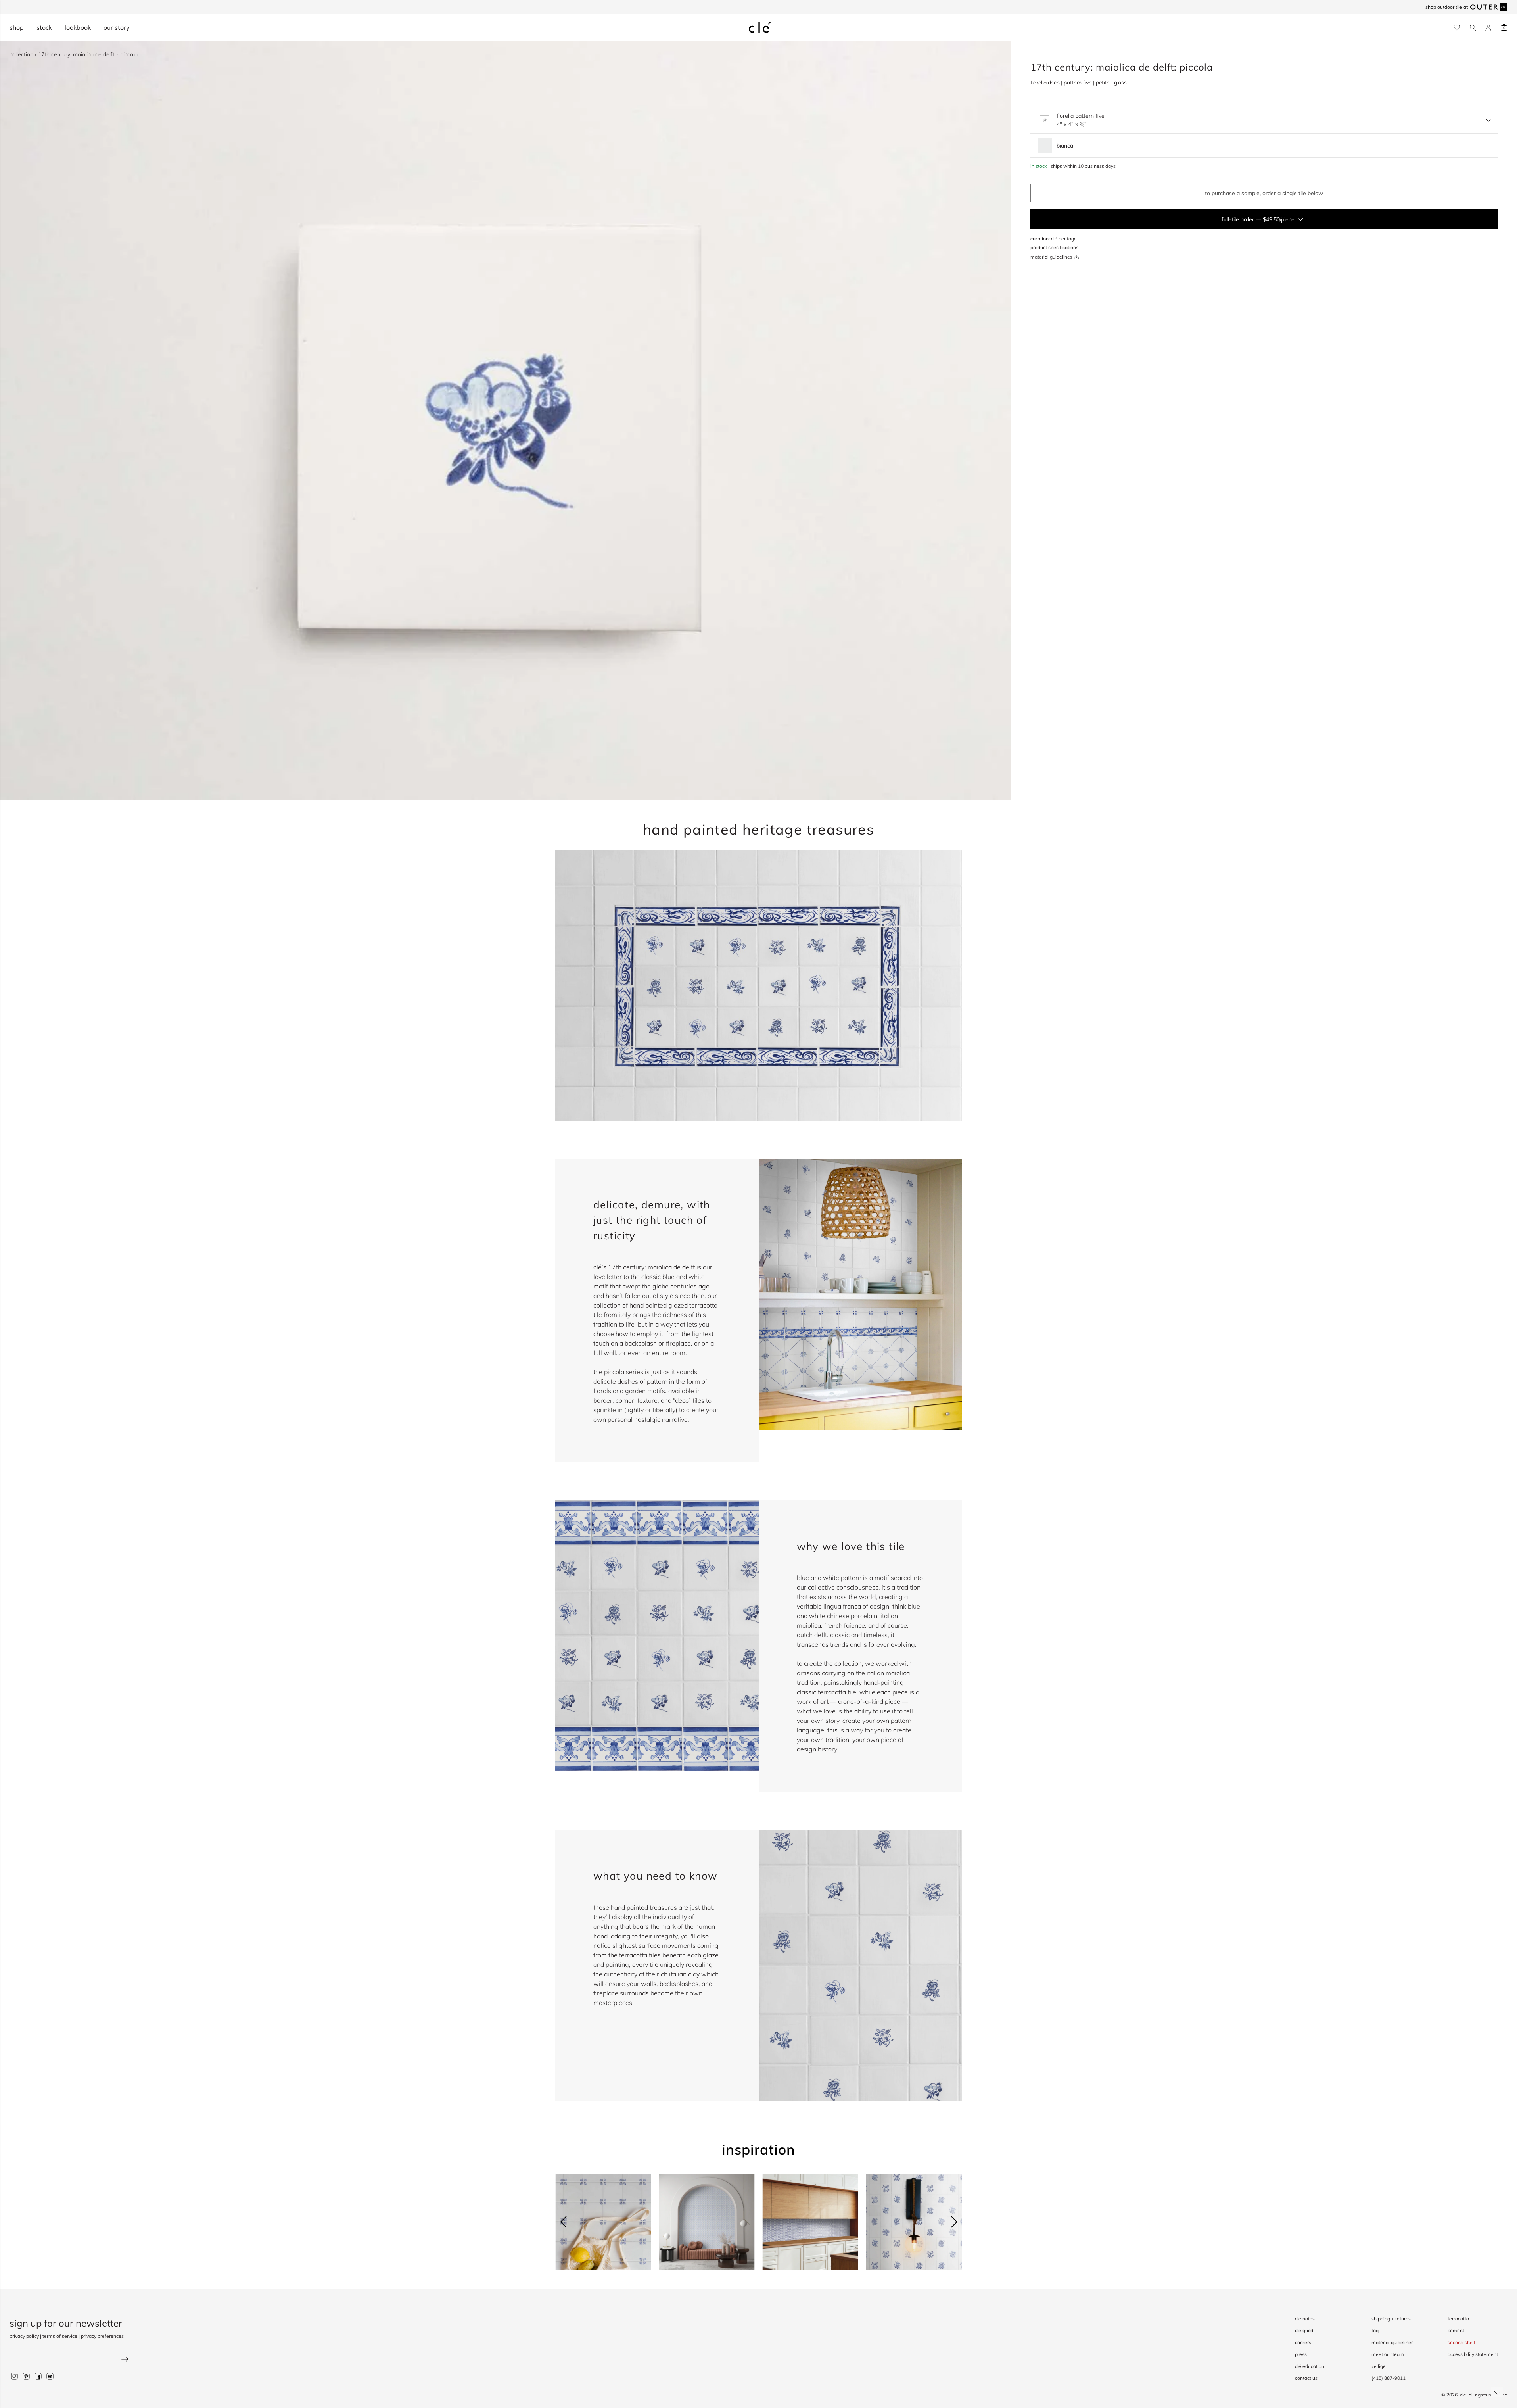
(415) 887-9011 (1389, 2378)
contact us (1306, 2378)
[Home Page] (760, 27)
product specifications (1054, 247)
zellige (1379, 2366)
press (1301, 2354)
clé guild (1304, 2330)
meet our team (1388, 2354)
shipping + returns (1391, 2319)
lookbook (78, 27)
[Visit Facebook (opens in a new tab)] (38, 2376)
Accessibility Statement (1473, 2354)
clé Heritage (1064, 239)
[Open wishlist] (1457, 28)
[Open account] (1488, 28)
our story (117, 27)
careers (1303, 2342)
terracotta (1458, 2319)
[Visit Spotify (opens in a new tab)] (50, 2376)
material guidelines (1051, 257)
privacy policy (24, 2336)
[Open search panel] (1473, 28)
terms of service (60, 2336)
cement (1456, 2330)
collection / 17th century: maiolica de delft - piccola (74, 54)
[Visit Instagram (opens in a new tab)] (14, 2376)
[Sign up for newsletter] (69, 2360)
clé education (1310, 2366)
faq (1375, 2330)
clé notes (1305, 2319)
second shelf (1461, 2342)
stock (44, 27)
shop (17, 27)
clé (1463, 2395)
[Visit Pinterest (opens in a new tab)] (26, 2376)
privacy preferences (102, 2336)
